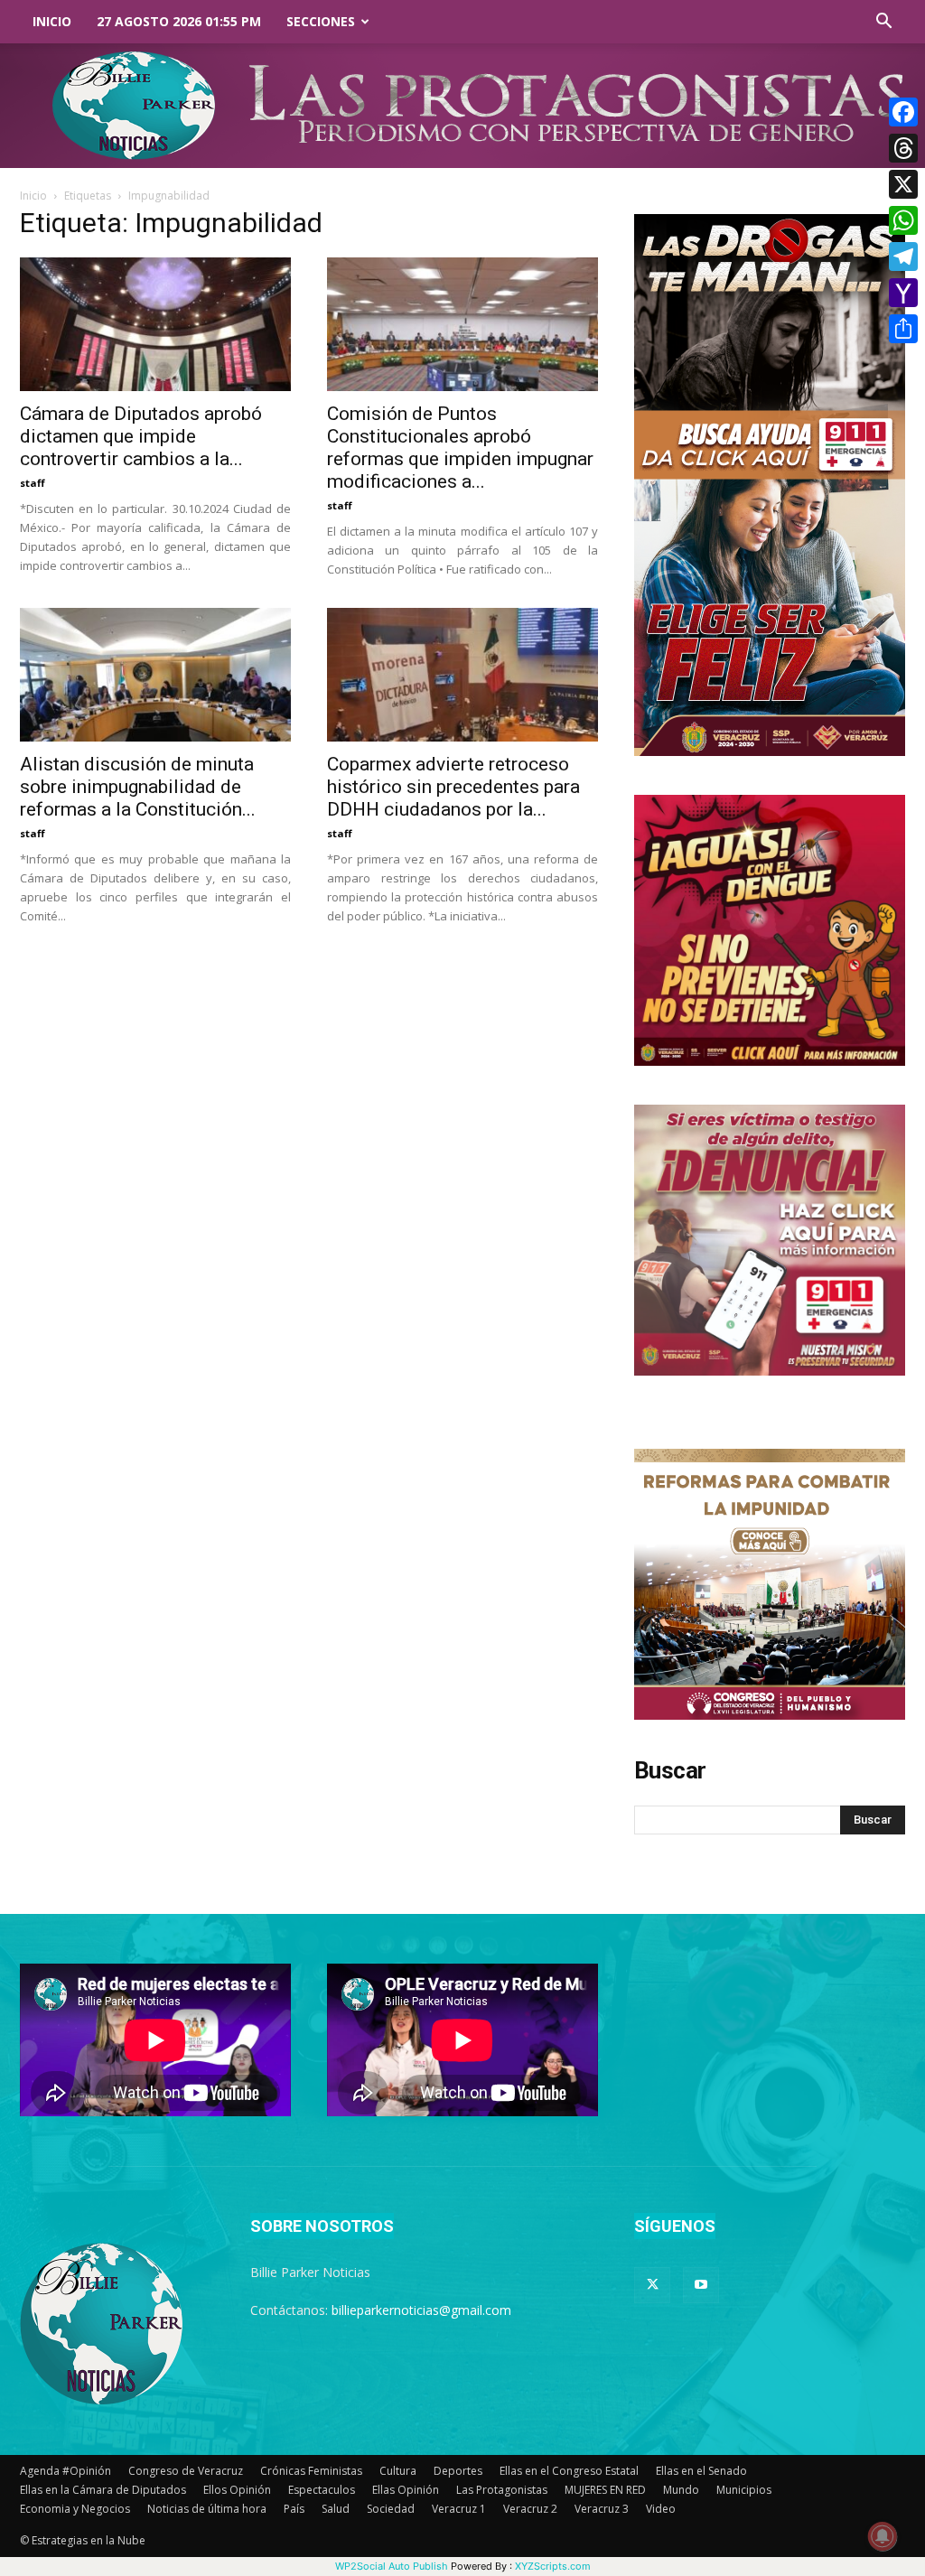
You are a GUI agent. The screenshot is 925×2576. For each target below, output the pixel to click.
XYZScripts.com (553, 2566)
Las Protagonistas (502, 2490)
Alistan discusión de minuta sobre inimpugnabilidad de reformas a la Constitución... (138, 787)
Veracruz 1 (459, 2509)
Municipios (744, 2490)
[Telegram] (903, 257)
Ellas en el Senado (701, 2471)
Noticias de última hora (207, 2509)
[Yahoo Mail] (903, 293)
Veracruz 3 (602, 2509)
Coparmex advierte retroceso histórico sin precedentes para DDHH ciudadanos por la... (453, 787)
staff (33, 483)
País (294, 2509)
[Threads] (903, 148)
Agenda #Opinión (65, 2471)
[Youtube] (701, 2285)
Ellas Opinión (406, 2490)
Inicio (52, 21)
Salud (336, 2509)
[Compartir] (903, 329)
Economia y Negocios (75, 2509)
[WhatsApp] (903, 220)
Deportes (458, 2471)
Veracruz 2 (530, 2509)
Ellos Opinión (237, 2490)
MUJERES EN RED (605, 2490)
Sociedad (391, 2509)
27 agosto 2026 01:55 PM (179, 21)
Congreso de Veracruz (186, 2471)
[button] (883, 23)
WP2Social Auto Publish (392, 2566)
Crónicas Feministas (311, 2471)
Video (661, 2509)
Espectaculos (322, 2490)
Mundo (681, 2490)
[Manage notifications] (883, 2536)
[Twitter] (652, 2285)
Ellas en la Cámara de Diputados (103, 2490)
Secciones (321, 21)
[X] (903, 184)
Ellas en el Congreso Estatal (569, 2471)
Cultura (398, 2471)
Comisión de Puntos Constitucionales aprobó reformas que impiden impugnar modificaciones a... (460, 448)
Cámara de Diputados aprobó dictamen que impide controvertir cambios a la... (141, 436)
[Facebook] (903, 112)
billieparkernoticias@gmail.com (421, 2310)
